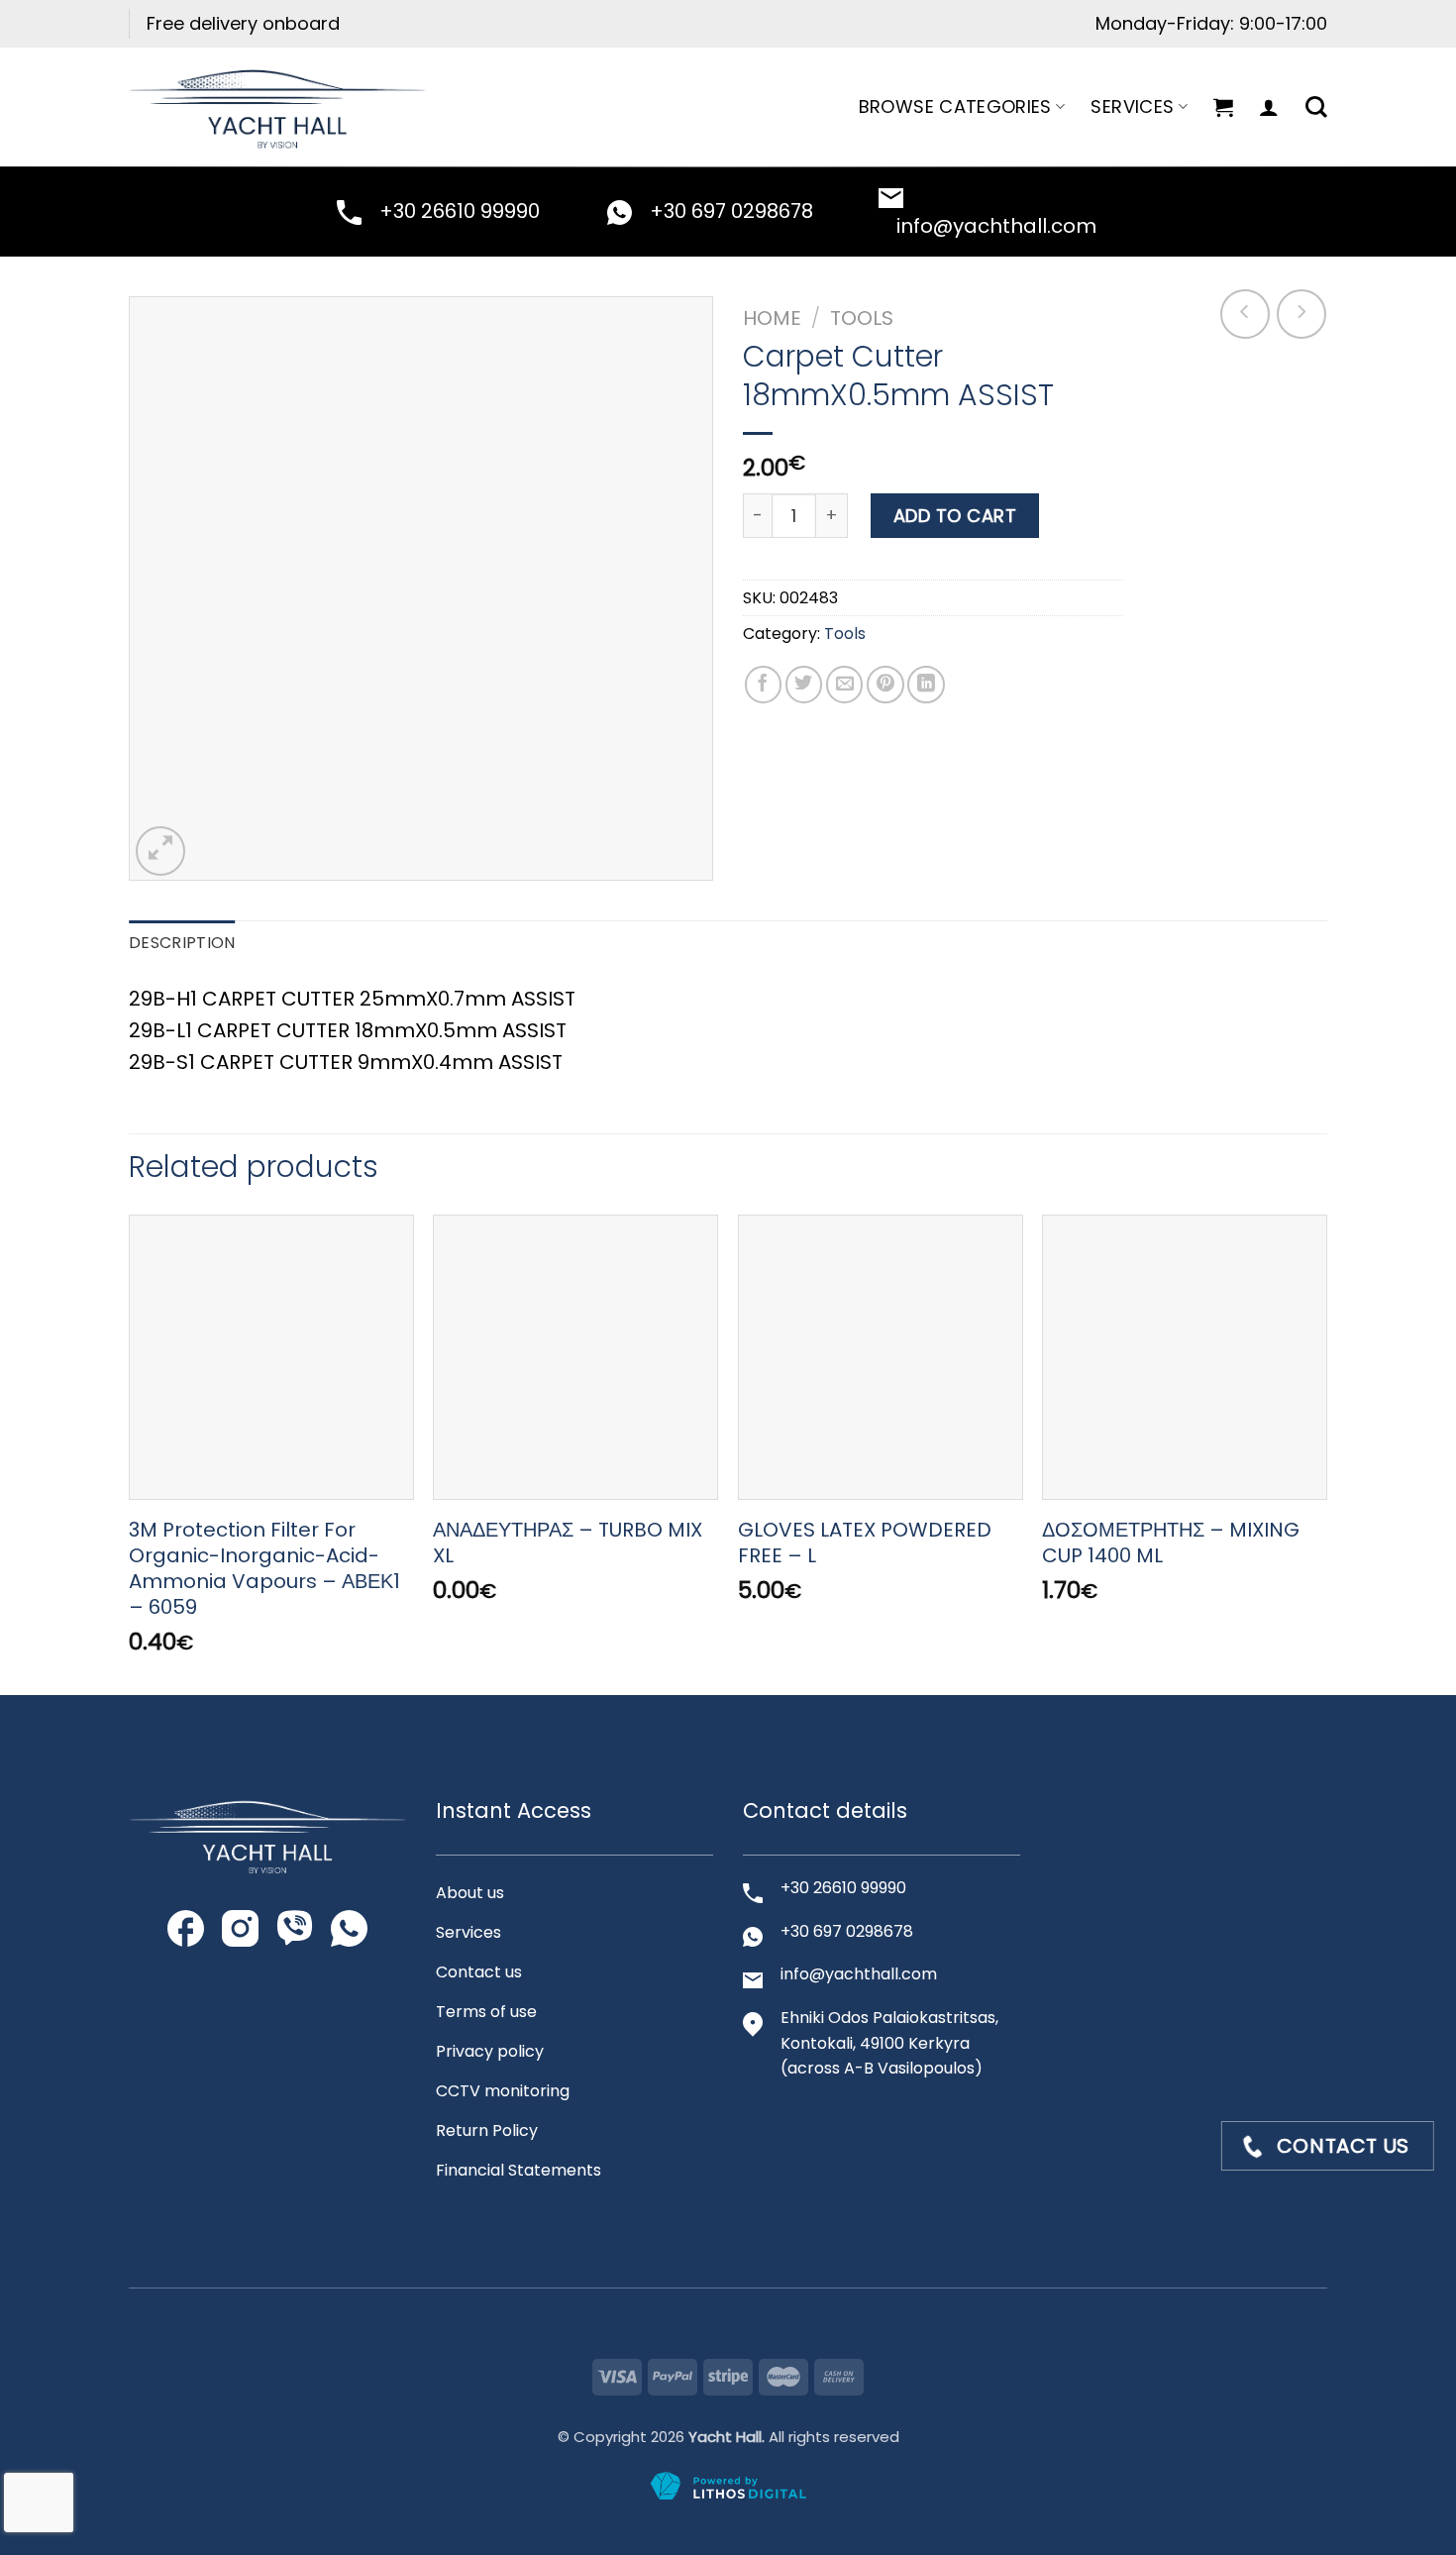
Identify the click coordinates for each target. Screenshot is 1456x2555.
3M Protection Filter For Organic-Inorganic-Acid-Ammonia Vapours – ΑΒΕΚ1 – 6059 (264, 1568)
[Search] (1316, 107)
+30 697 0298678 (731, 211)
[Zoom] (160, 851)
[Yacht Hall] (277, 106)
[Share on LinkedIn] (926, 685)
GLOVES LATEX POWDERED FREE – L (865, 1543)
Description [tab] (182, 943)
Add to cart (955, 516)
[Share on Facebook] (764, 685)
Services (1132, 106)
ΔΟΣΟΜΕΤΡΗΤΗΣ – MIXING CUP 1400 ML (1171, 1543)
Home (772, 318)
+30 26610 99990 (460, 211)
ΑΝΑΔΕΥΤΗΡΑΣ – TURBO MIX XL (568, 1543)
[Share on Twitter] (804, 685)
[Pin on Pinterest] (885, 685)
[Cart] (1223, 107)
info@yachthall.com (996, 226)
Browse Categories (955, 106)
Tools (862, 318)
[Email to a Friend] (845, 685)
